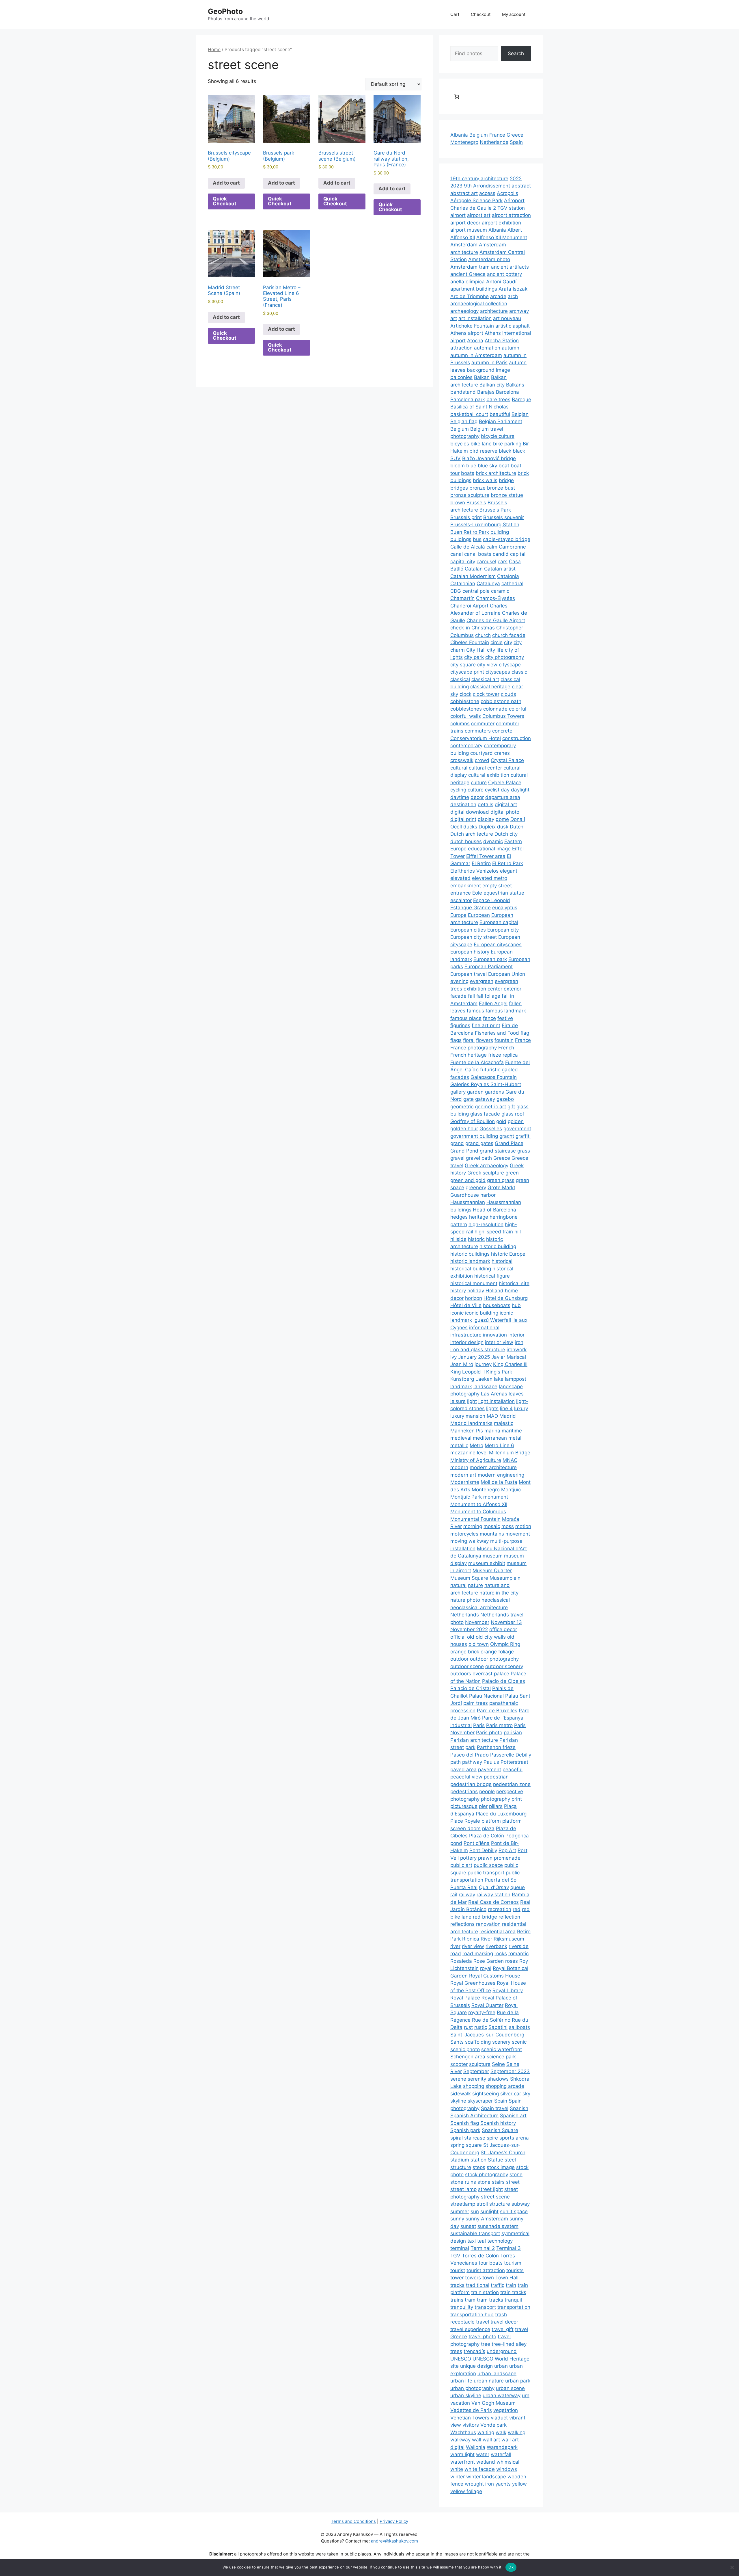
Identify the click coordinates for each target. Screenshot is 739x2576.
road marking (478, 1954)
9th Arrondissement (487, 186)
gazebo (505, 1099)
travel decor (504, 2322)
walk (501, 2432)
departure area (503, 797)
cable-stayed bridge (507, 539)
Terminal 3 (508, 2248)
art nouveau (507, 318)
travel (483, 2322)
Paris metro (499, 1725)
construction (517, 738)
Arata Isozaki (514, 289)
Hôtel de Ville (466, 1305)
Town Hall (507, 2278)
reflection (509, 1917)
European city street (474, 937)
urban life (461, 2381)
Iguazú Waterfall (492, 1320)
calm (492, 547)
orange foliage (497, 1652)
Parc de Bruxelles (497, 1711)
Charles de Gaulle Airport (496, 620)
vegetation (506, 2410)
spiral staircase (468, 2138)
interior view (499, 1342)
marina (492, 1431)
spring (457, 2145)
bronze (477, 488)
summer (460, 2211)
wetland (486, 2462)
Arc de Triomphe (470, 296)
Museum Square (469, 1578)
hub (516, 1305)
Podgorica (517, 1836)
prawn (485, 1858)
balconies (461, 377)
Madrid (508, 1416)
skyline (458, 2101)
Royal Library (508, 1990)
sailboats (519, 2027)
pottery (468, 1858)
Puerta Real (464, 1887)
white (457, 2469)
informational (484, 1328)
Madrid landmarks (471, 1423)
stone (516, 2174)
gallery (458, 1092)
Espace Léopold (492, 900)
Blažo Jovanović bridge (489, 458)
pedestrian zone (512, 1784)
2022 (516, 179)
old (471, 1637)
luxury (521, 1408)
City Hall (476, 650)
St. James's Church (503, 2153)
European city (503, 930)
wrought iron (479, 2484)
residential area (498, 1932)
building (500, 532)
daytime (460, 797)
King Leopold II (468, 1372)
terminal (460, 2248)
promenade (507, 1858)
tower (457, 2278)
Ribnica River (477, 1939)
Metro (476, 1445)
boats (468, 473)
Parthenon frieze (496, 1747)
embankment (466, 886)
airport (458, 215)
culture (479, 783)
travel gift (503, 2329)
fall (471, 996)
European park (490, 959)
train (511, 2285)
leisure (458, 1401)
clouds (508, 694)
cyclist (492, 790)
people (487, 1791)
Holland (494, 1291)
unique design (476, 2366)
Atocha (475, 341)
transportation (514, 2307)
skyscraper (480, 2101)
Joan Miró (462, 1364)
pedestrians (464, 1791)
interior (516, 1335)
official (458, 1637)
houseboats (497, 1305)
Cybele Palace (505, 783)
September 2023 (510, 2071)
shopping (474, 2086)
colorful (518, 709)
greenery (476, 1187)
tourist (458, 2270)
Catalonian (463, 583)
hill (518, 1232)
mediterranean (490, 1438)
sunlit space (514, 2211)
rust (468, 2027)
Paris (479, 1725)
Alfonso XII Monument (502, 237)
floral (469, 1040)
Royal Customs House (495, 1976)
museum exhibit (487, 1563)
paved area (463, 1770)
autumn (511, 348)
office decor (503, 1629)
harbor (488, 1195)
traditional (478, 2285)
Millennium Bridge (510, 1453)
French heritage (469, 1055)
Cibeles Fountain (470, 642)
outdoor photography (494, 1659)
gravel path (479, 1158)
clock (465, 694)
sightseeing (486, 2094)
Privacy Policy (394, 2521)
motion (523, 1526)
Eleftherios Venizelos (474, 871)
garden (475, 1092)
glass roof (513, 1114)
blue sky (487, 466)
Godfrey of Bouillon (473, 1121)
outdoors (461, 1674)
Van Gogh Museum (493, 2403)
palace (502, 1674)
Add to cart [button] (226, 183)
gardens (494, 1092)
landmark (461, 1386)
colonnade (495, 709)
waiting (486, 2432)
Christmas (483, 628)
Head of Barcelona (494, 1210)
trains (457, 2300)
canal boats (478, 554)
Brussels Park (495, 510)
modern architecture (493, 1467)
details (486, 804)
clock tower (486, 694)
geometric (462, 1107)
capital (518, 554)
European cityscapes (498, 945)
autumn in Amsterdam (476, 355)
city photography (505, 657)
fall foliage (488, 996)
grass (524, 1151)
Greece (515, 135)
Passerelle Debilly (511, 1755)
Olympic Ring (505, 1644)
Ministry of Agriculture (476, 1460)
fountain (504, 1040)
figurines (460, 1025)
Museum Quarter (492, 1570)
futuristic (490, 1070)
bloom (458, 466)
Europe (458, 915)
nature (475, 1585)
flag (525, 1033)
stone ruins (463, 2182)
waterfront (463, 2462)
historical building (471, 1269)
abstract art (464, 193)
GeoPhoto (225, 11)
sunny (457, 2219)
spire (492, 2138)
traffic (498, 2285)
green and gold (468, 1180)
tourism (513, 2263)
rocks (501, 1954)
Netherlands (494, 142)
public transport (486, 1873)
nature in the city (499, 1593)
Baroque (521, 399)
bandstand (463, 392)
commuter (483, 724)
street (513, 2182)
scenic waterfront (502, 2049)
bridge (506, 480)
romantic (518, 1954)
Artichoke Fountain (472, 326)
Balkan (482, 377)
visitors (471, 2425)
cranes (502, 753)
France (497, 135)
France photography (474, 1048)
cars (503, 562)
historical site (514, 1283)
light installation (497, 1401)
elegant (509, 871)
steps (479, 2167)
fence (489, 1018)
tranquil (513, 2300)
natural (458, 1585)
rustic (481, 2027)
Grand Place (509, 1143)
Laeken (484, 1379)
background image (488, 370)
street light (490, 2189)
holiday (476, 1291)
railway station (493, 1895)
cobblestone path (501, 701)
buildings (461, 539)
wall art (491, 2440)
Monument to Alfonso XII (479, 1504)
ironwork (517, 1350)
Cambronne (512, 547)
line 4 (506, 1408)
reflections (462, 1924)
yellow (519, 2484)
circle (497, 642)
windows (507, 2469)
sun (475, 2211)
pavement (490, 1770)
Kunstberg (462, 1379)
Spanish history (498, 2123)
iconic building (482, 1313)
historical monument (474, 1283)
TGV (455, 2256)
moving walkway (470, 1541)
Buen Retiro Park (470, 532)
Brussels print (466, 517)
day (505, 790)
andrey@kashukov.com (394, 2541)
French (506, 1048)
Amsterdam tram (470, 267)
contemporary (466, 746)
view (456, 2425)
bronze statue (507, 495)
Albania (459, 135)
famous (475, 1011)
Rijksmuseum (509, 1939)
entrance (461, 893)
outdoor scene (467, 1666)
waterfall (501, 2454)
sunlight (489, 2211)
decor (477, 797)
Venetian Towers (470, 2418)
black (505, 451)
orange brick (465, 1652)
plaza (488, 1828)
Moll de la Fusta (499, 1482)
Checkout (481, 14)
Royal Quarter (487, 2005)
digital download (470, 812)
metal (515, 1438)
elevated (460, 878)
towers (473, 2278)
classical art (485, 679)
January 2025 (474, 1357)
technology (500, 2241)
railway (467, 1895)
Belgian (520, 414)
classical (460, 679)
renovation (488, 1924)
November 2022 (469, 1629)
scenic (519, 2042)
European (479, 915)
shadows (498, 2079)
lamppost (516, 1379)
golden (516, 1121)
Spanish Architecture (474, 2116)
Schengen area (468, 2057)
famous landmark (506, 1011)
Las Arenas (494, 1394)
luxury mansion (468, 1416)
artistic (503, 326)
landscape (485, 1386)
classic (519, 672)
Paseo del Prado (470, 1755)
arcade (498, 296)
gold (501, 1121)
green (512, 1173)
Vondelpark (493, 2425)
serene (458, 2079)
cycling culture (467, 790)
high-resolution (486, 1224)
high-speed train (494, 1232)
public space (488, 1865)
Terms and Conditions (353, 2521)
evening (459, 981)
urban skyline (466, 2395)
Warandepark (502, 2447)
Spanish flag (465, 2123)
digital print (463, 819)
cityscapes (498, 672)
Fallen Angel (493, 1003)
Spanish (519, 2108)
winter (458, 2477)
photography (465, 1799)
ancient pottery (504, 274)
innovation (495, 1335)
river (455, 1946)
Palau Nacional (486, 1696)
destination (463, 804)
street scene (495, 2197)
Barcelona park (468, 399)
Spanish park (465, 2130)
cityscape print (467, 672)
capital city (463, 562)
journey (483, 1364)
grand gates (479, 1143)
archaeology (464, 311)
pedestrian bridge (471, 1784)
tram (470, 2300)
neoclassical (496, 1600)
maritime (512, 1431)
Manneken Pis (467, 1431)
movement (518, 1534)
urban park (518, 2381)
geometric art (490, 1107)
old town (479, 1644)
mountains (492, 1534)
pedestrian (496, 1777)
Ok (511, 2567)
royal (486, 1968)
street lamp (463, 2189)
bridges (459, 488)
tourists (515, 2270)
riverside (519, 1946)
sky (526, 2094)
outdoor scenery (504, 1666)
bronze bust (501, 488)
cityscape (510, 665)
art (454, 318)
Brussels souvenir (504, 517)
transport (485, 2307)
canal (457, 554)
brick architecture (496, 473)
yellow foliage (466, 2491)
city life (495, 650)
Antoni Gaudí (501, 282)
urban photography (472, 2388)
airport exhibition (501, 223)
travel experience (470, 2329)
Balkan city (492, 385)
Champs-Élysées (496, 598)
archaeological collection (479, 304)
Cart (455, 14)
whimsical (508, 2462)
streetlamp (463, 2204)
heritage (479, 1217)
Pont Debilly (483, 1850)
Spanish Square (500, 2130)
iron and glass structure (478, 1350)
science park (501, 2057)
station (478, 2160)
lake (499, 1379)
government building (474, 1136)
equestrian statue (504, 893)
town (488, 2278)
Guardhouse (465, 1195)
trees (456, 2351)
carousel (486, 562)
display (486, 819)
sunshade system (498, 2226)
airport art (479, 215)
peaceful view (466, 1777)
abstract (521, 186)
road (456, 1954)
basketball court (469, 414)
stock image (501, 2167)
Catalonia (508, 576)
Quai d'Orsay (494, 1887)
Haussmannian (468, 1202)
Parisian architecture (474, 1740)
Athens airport (467, 333)
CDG (456, 591)
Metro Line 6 (499, 1445)
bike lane (481, 444)
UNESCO (461, 2359)
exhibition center (483, 989)
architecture (494, 311)
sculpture (480, 2064)
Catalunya (488, 583)
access (487, 193)
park (470, 1747)
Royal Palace (465, 1998)
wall (477, 2440)
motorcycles (464, 1534)
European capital (499, 922)
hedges (459, 1217)
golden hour (464, 1129)
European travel (469, 974)
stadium (460, 2160)
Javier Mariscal (509, 1357)
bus (477, 539)
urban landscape (497, 2374)
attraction (461, 348)
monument (496, 1497)
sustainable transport (475, 2233)
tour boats (491, 2263)
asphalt (521, 326)
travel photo (482, 2337)
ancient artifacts (510, 267)
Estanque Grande (471, 908)
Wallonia (476, 2447)
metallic (459, 1445)
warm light (462, 2454)
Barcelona (507, 392)
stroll (482, 2204)
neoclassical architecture (479, 1607)
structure (500, 2204)
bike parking (507, 444)
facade (458, 996)
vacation (460, 2403)
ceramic (500, 591)
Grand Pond (464, 1151)
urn (526, 2395)
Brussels (476, 503)
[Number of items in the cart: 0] (457, 96)
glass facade (485, 1114)
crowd (482, 760)
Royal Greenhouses (473, 1983)
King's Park (499, 1372)
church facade (509, 635)
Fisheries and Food (497, 1033)
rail (454, 1895)
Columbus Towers (503, 716)
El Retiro (481, 863)
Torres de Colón (480, 2256)
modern (459, 1467)
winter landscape (486, 2477)
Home (214, 50)
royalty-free (482, 2012)
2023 (456, 186)
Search (516, 53)
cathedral (512, 583)
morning (473, 1526)
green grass (501, 1180)
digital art (506, 804)
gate (469, 1099)
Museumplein (505, 1578)
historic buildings (470, 1254)
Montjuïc (511, 1490)
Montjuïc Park (466, 1497)
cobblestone (465, 701)
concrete (502, 731)
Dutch (517, 827)
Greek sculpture (486, 1173)
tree (486, 2344)
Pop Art (507, 1850)
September (476, 2071)
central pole (476, 591)
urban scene (510, 2388)
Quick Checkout (225, 201)
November (477, 1622)
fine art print (486, 1025)
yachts (503, 2484)
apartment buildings (474, 289)
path (456, 1762)
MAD (492, 1416)
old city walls (491, 1637)
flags (456, 1040)
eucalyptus (505, 908)
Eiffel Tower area (486, 856)
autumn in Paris (489, 363)
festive (505, 1018)
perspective (510, 1791)
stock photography (487, 2174)
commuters (478, 731)
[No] (732, 2567)
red (517, 1909)
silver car (511, 2094)
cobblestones (466, 709)
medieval (461, 1438)
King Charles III (510, 1364)
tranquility (462, 2307)
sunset (468, 2226)
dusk (503, 827)
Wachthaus (463, 2432)
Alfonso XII (463, 237)
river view (473, 1946)
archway (519, 311)
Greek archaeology (487, 1166)
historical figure (492, 1276)
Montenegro (464, 142)
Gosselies (491, 1129)
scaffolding (478, 2042)
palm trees (476, 1703)
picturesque (464, 1806)
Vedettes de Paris (471, 2410)
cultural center (485, 768)
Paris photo (489, 1733)
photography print (501, 1799)
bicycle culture (498, 436)
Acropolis (507, 193)
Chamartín (462, 598)
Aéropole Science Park (476, 200)
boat (504, 466)
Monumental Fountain (475, 1519)
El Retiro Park (508, 863)
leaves (516, 1394)
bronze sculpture (470, 495)
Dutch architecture (472, 834)
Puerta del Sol (501, 1880)
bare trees (498, 399)
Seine (498, 2064)
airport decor (465, 223)
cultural (459, 768)
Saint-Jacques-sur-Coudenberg (487, 2035)
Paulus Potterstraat (506, 1762)
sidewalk (461, 2094)
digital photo (505, 812)
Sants (457, 2042)
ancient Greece (468, 274)
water (483, 2454)
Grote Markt (501, 1187)
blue (471, 466)
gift (511, 1107)
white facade (480, 2469)
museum (493, 1556)
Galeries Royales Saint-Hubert (486, 1084)
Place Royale (465, 1821)
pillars (496, 1806)
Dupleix (487, 827)
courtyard (482, 753)
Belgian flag (464, 421)
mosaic (492, 1526)
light (472, 1401)
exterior (513, 989)
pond (456, 1843)
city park (474, 657)
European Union (507, 974)
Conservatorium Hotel (476, 738)
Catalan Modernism (473, 576)
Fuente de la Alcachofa (477, 1062)
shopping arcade (505, 2086)
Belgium (479, 135)
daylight (520, 790)
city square (463, 665)
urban (501, 2366)
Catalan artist (500, 569)
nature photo (465, 1600)
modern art (463, 1475)
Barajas (486, 392)
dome (502, 819)
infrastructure (466, 1335)
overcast (483, 1674)
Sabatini (498, 2027)
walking (517, 2432)
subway (521, 2204)
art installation (475, 318)
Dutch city (506, 834)
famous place (466, 1018)
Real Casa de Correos (493, 1902)
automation (487, 348)
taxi (472, 2241)
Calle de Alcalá (468, 547)
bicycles (460, 444)
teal (482, 2241)
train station (485, 2292)
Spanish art (513, 2116)
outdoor (459, 1659)
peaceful (513, 1770)
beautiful (500, 414)
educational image (489, 849)
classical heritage (490, 687)
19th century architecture (479, 179)
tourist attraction (486, 2270)
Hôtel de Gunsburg (506, 1298)
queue (518, 1887)
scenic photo (465, 2049)
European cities (468, 930)
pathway (472, 1762)
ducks (470, 827)
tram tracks (490, 2300)
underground (502, 2351)
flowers (485, 1040)
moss (508, 1526)
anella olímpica (468, 282)
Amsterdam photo (489, 259)
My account (514, 14)
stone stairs (491, 2182)
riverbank (496, 1946)
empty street (497, 886)
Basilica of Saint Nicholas (479, 407)
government (517, 1129)
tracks (457, 2285)
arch (513, 296)
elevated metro (490, 878)
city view (487, 665)
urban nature (489, 2381)
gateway (485, 1099)
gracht (507, 1136)
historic (476, 1239)
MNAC (510, 1460)
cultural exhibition (489, 775)
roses (512, 1961)
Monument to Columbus (478, 1512)
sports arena (514, 2138)
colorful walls (466, 716)
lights (492, 1408)
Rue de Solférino (491, 2020)
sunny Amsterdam (487, 2219)
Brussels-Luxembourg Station (485, 525)
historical (502, 1261)
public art (461, 1865)
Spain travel (495, 2108)
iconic (457, 1313)
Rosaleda (461, 1961)
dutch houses (466, 841)
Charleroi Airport (469, 606)
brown (458, 503)
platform (491, 1821)
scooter (459, 2064)
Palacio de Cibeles (504, 1681)
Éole (477, 893)
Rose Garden (489, 1961)
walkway (460, 2440)
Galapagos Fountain (494, 1077)
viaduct (499, 2418)
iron (519, 1342)
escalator (461, 900)
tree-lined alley (509, 2344)
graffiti (523, 1136)
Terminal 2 (483, 2248)
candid (501, 554)
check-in (460, 628)
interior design (467, 1342)
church (483, 635)
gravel (457, 1158)
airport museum (469, 230)
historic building (498, 1246)
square (474, 2145)
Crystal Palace (507, 760)
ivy (454, 1357)
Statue (496, 2160)
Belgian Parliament (501, 421)
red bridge (485, 1917)
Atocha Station (502, 341)
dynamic (493, 841)
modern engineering (501, 1475)
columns (460, 724)
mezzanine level (469, 1453)
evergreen (482, 981)
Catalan (474, 569)
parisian (513, 1733)
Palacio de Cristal (471, 1688)
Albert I (516, 230)
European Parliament (489, 967)
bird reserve (483, 451)
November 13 (506, 1622)
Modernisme (465, 1482)
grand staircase (498, 1151)
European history (470, 952)
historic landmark (470, 1261)
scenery (501, 2042)
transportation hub (472, 2315)
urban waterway (502, 2395)
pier (483, 1806)
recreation (500, 1909)
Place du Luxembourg (501, 1814)
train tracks (513, 2292)
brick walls (485, 480)
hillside (458, 1239)
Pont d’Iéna (477, 1843)
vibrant (517, 2418)
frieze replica (503, 1055)
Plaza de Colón (487, 1836)
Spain (516, 142)
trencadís (474, 2351)
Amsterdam (464, 245)
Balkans (515, 385)
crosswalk (462, 760)
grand (457, 1143)
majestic (504, 1423)
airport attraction (511, 215)
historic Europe (508, 1254)
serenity (477, 2079)
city (508, 642)
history (458, 1291)
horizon (474, 1298)
